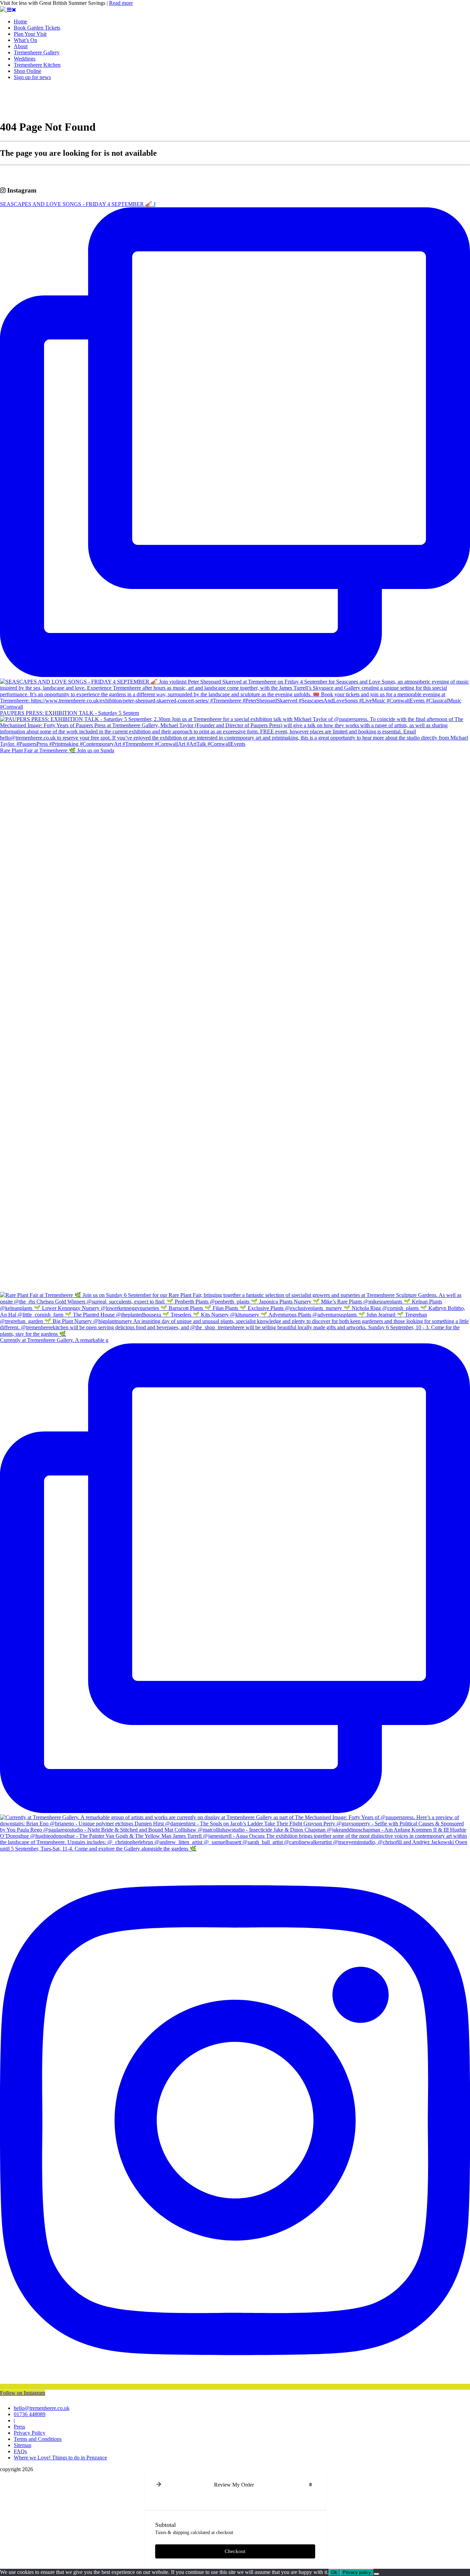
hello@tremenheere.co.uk (42, 2408)
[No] (376, 2574)
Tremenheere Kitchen (37, 65)
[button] (159, 2485)
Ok (334, 2572)
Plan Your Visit (30, 34)
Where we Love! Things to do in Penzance (60, 2458)
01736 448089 (30, 2414)
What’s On (25, 40)
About (21, 46)
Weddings (25, 59)
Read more (121, 3)
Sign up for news (32, 77)
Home (20, 21)
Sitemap (23, 2445)
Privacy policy (357, 2572)
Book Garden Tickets (37, 28)
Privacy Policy (30, 2433)
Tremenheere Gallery (37, 52)
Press (19, 2427)
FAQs (20, 2451)
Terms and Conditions (38, 2439)
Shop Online (28, 71)
